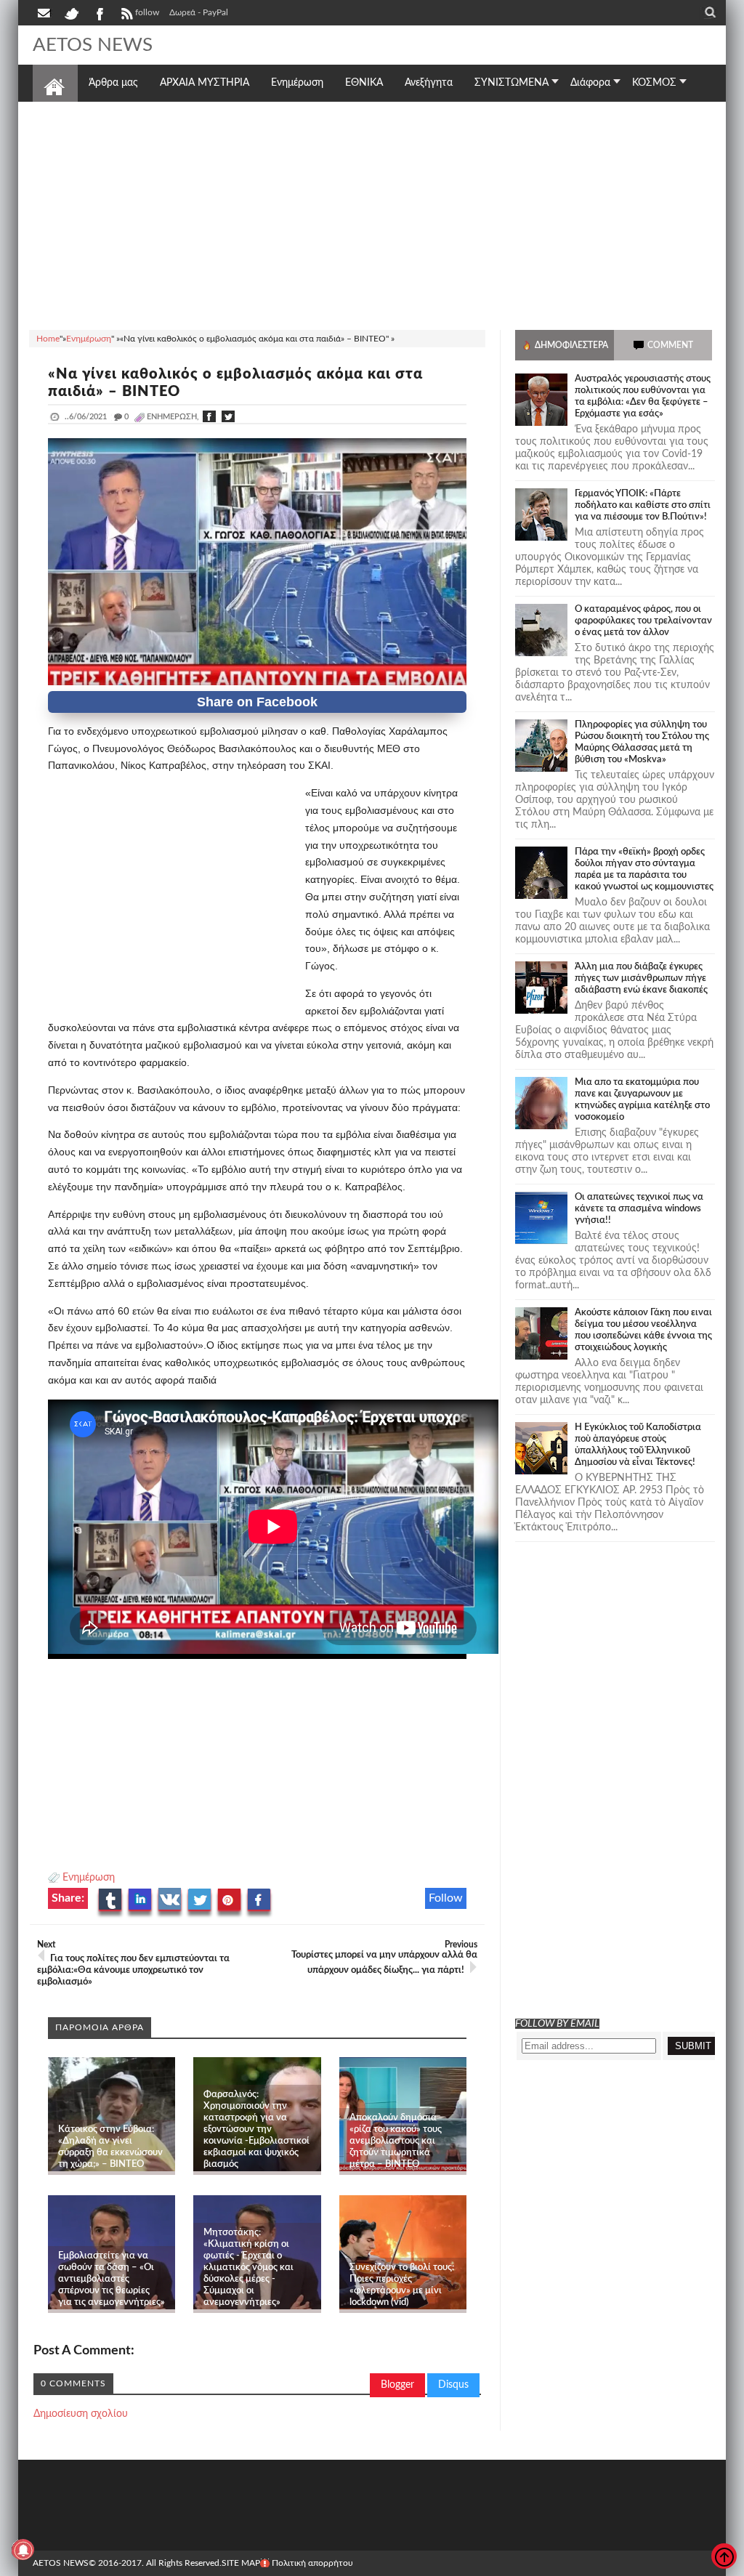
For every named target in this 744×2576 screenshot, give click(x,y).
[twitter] (71, 12)
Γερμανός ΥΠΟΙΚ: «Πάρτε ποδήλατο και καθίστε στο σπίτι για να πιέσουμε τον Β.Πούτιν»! (643, 505)
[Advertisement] (372, 214)
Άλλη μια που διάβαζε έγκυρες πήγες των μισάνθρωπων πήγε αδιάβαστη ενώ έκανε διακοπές (641, 978)
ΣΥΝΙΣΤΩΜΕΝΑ (511, 83)
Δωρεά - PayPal (199, 12)
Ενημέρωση (89, 1878)
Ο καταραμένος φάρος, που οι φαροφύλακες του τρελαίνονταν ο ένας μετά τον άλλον (643, 621)
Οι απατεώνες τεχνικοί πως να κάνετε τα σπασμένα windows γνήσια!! (639, 1209)
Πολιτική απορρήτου (312, 2563)
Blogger (397, 2385)
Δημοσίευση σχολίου (81, 2414)
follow (147, 12)
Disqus (453, 2385)
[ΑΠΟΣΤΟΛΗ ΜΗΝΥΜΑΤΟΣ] (45, 12)
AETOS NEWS (93, 45)
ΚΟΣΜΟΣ (654, 83)
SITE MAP (241, 2563)
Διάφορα (590, 83)
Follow (446, 1898)
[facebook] (99, 12)
